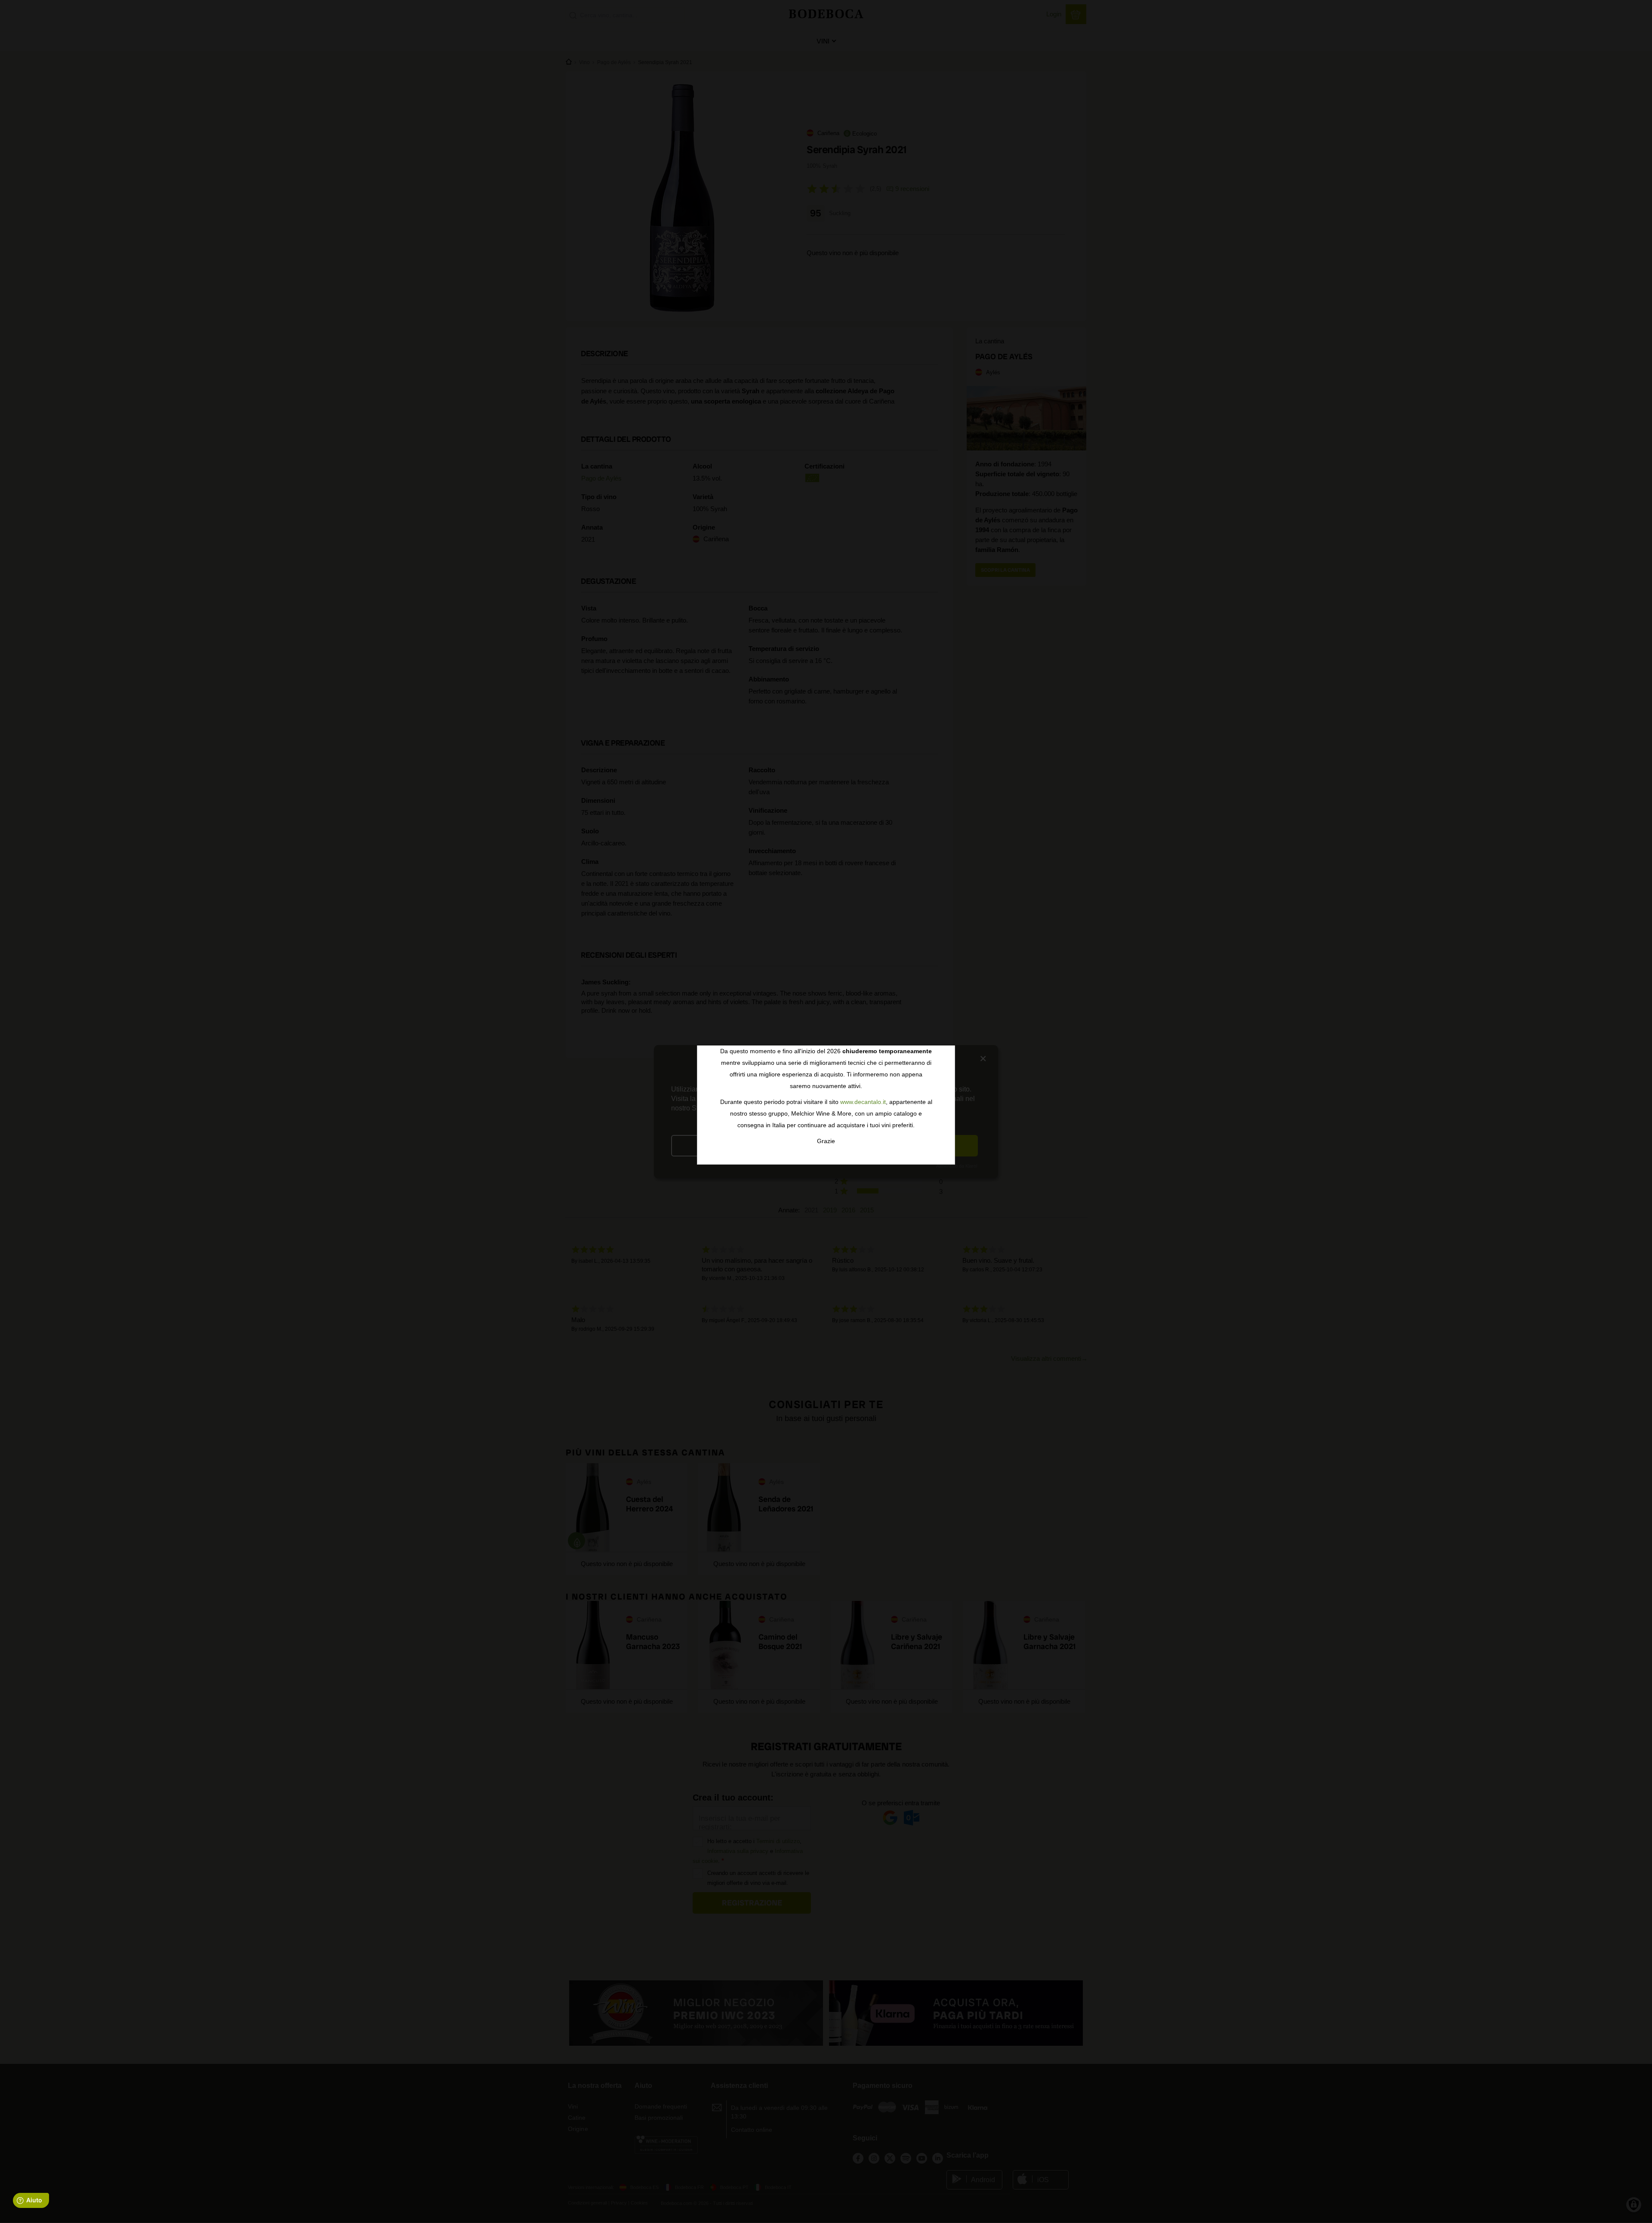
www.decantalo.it (863, 1102)
